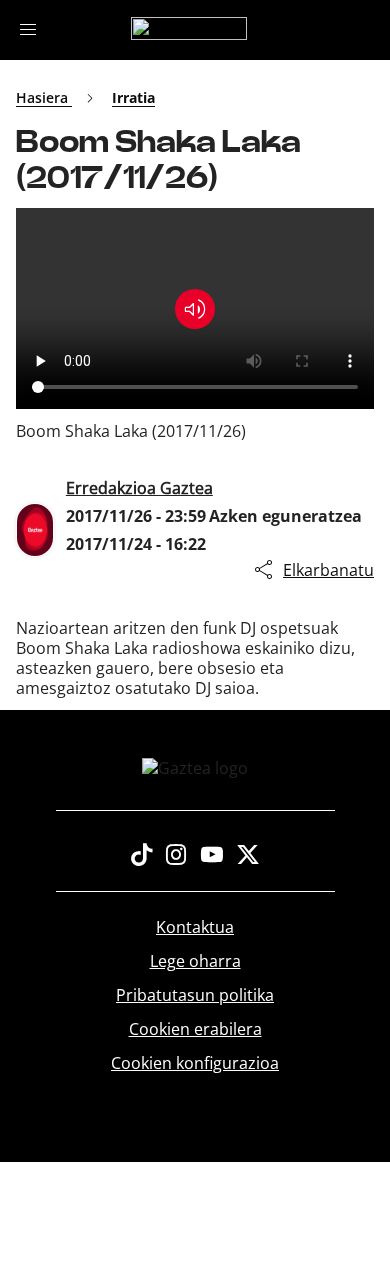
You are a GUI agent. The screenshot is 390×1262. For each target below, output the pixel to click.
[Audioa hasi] (195, 309)
